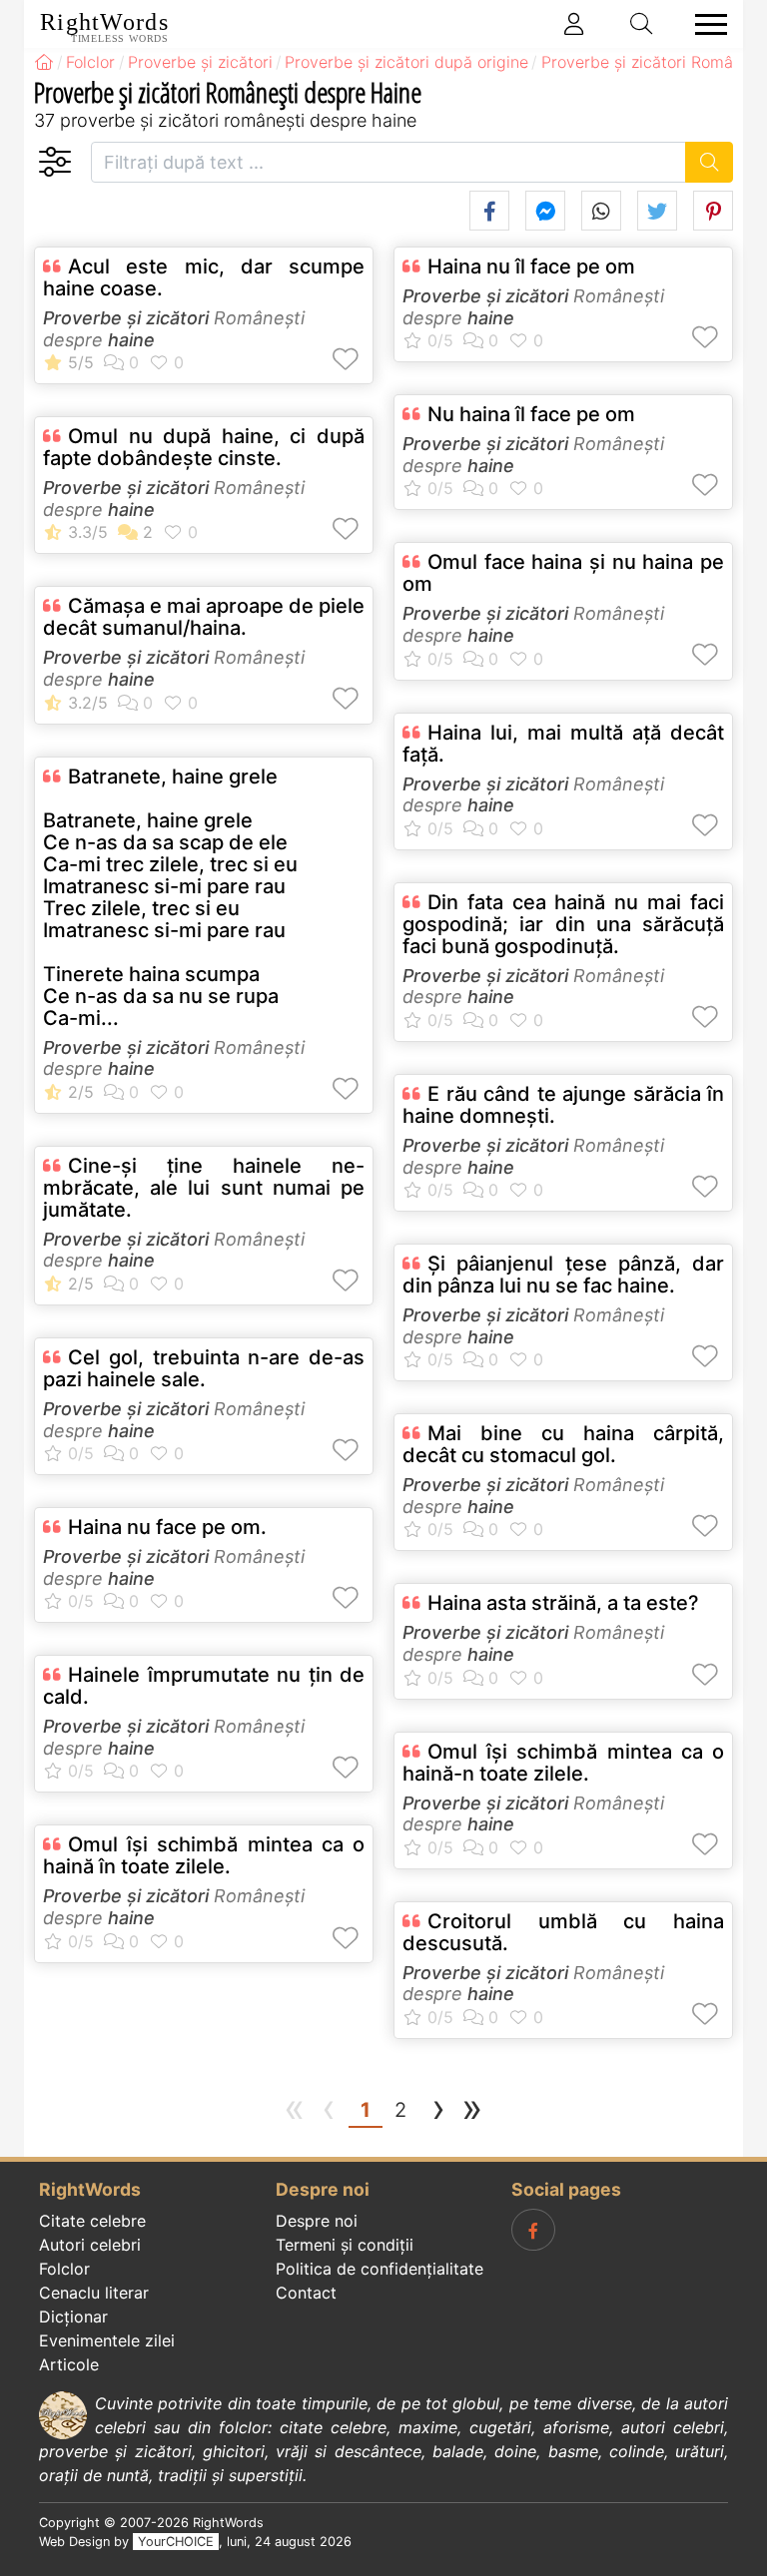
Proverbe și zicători (126, 318)
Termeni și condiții (345, 2245)
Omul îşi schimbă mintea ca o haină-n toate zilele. (563, 1763)
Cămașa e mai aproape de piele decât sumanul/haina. (204, 617)
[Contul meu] (574, 24)
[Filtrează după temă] (54, 162)
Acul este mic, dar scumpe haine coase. (204, 277)
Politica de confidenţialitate (380, 2269)
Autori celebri (90, 2245)
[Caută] (710, 162)
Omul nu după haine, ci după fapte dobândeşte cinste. (204, 447)
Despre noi (317, 2221)
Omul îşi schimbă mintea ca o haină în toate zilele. (204, 1855)
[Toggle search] (642, 24)
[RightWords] (44, 62)
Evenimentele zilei (107, 2340)
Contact (306, 2293)
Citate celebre (92, 2221)
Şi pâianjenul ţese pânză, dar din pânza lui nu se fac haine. (563, 1275)
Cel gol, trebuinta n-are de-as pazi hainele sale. (204, 1368)
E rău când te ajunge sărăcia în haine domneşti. (563, 1105)
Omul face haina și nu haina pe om (563, 573)
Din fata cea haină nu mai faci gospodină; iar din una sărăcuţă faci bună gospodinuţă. (563, 924)
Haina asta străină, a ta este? (563, 1603)
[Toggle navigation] (705, 24)
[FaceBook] (533, 2230)
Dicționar (73, 2317)
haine (131, 340)
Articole (69, 2364)
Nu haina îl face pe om (531, 414)
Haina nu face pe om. (167, 1527)
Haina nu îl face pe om (531, 266)
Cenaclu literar (94, 2293)
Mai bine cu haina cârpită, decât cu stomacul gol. (563, 1444)
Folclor (64, 2269)
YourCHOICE (176, 2542)
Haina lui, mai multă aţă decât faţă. (563, 744)
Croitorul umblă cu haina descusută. (563, 1932)
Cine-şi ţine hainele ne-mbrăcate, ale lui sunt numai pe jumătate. (204, 1188)
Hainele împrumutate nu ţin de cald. (204, 1686)
